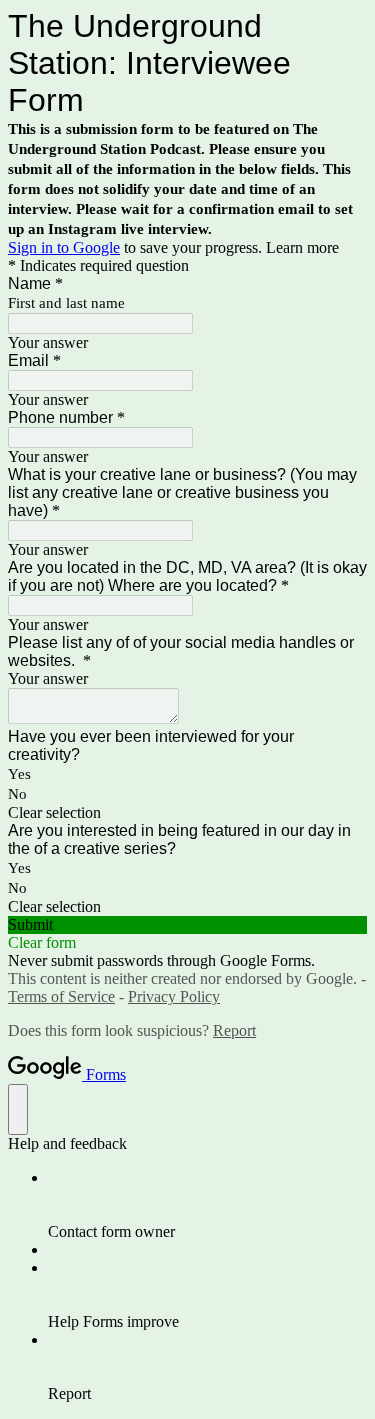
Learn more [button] (302, 247)
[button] (187, 813)
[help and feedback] (18, 1109)
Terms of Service (61, 996)
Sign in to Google (64, 247)
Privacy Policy (174, 996)
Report (234, 1030)
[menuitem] (207, 1205)
